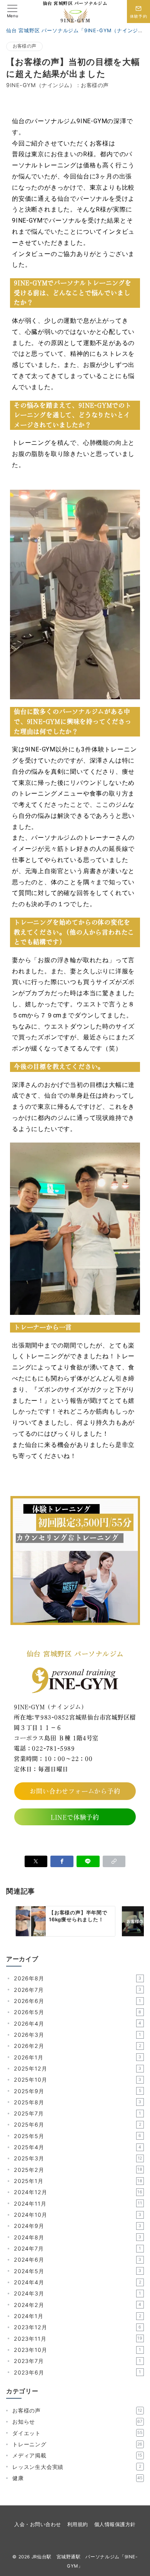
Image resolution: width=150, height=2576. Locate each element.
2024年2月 (78, 2305)
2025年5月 (78, 2136)
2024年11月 (78, 2204)
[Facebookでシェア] (62, 1861)
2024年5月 (78, 2271)
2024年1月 (77, 2316)
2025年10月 (78, 2080)
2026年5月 (78, 2012)
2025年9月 (77, 2091)
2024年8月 (78, 2237)
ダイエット (77, 2433)
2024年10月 (78, 2215)
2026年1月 (78, 2057)
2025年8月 (78, 2102)
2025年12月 (78, 2068)
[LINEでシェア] (88, 1861)
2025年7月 (77, 2113)
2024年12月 (78, 2192)
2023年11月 (78, 2339)
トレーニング (77, 2444)
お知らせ (77, 2422)
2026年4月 (78, 2024)
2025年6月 (77, 2124)
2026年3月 (77, 2035)
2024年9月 (78, 2226)
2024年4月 (77, 2282)
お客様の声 (24, 46)
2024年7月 (77, 2248)
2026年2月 (77, 2046)
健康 (77, 2478)
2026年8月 (78, 1978)
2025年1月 (78, 2181)
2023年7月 (77, 2361)
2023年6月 (77, 2372)
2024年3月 (77, 2293)
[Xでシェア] (36, 1861)
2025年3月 (78, 2158)
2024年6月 (78, 2260)
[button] (114, 1861)
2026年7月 (78, 1990)
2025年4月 (78, 2147)
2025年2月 (78, 2170)
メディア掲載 (77, 2455)
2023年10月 (77, 2350)
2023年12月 (78, 2327)
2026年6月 (77, 2001)
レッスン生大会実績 (77, 2467)
